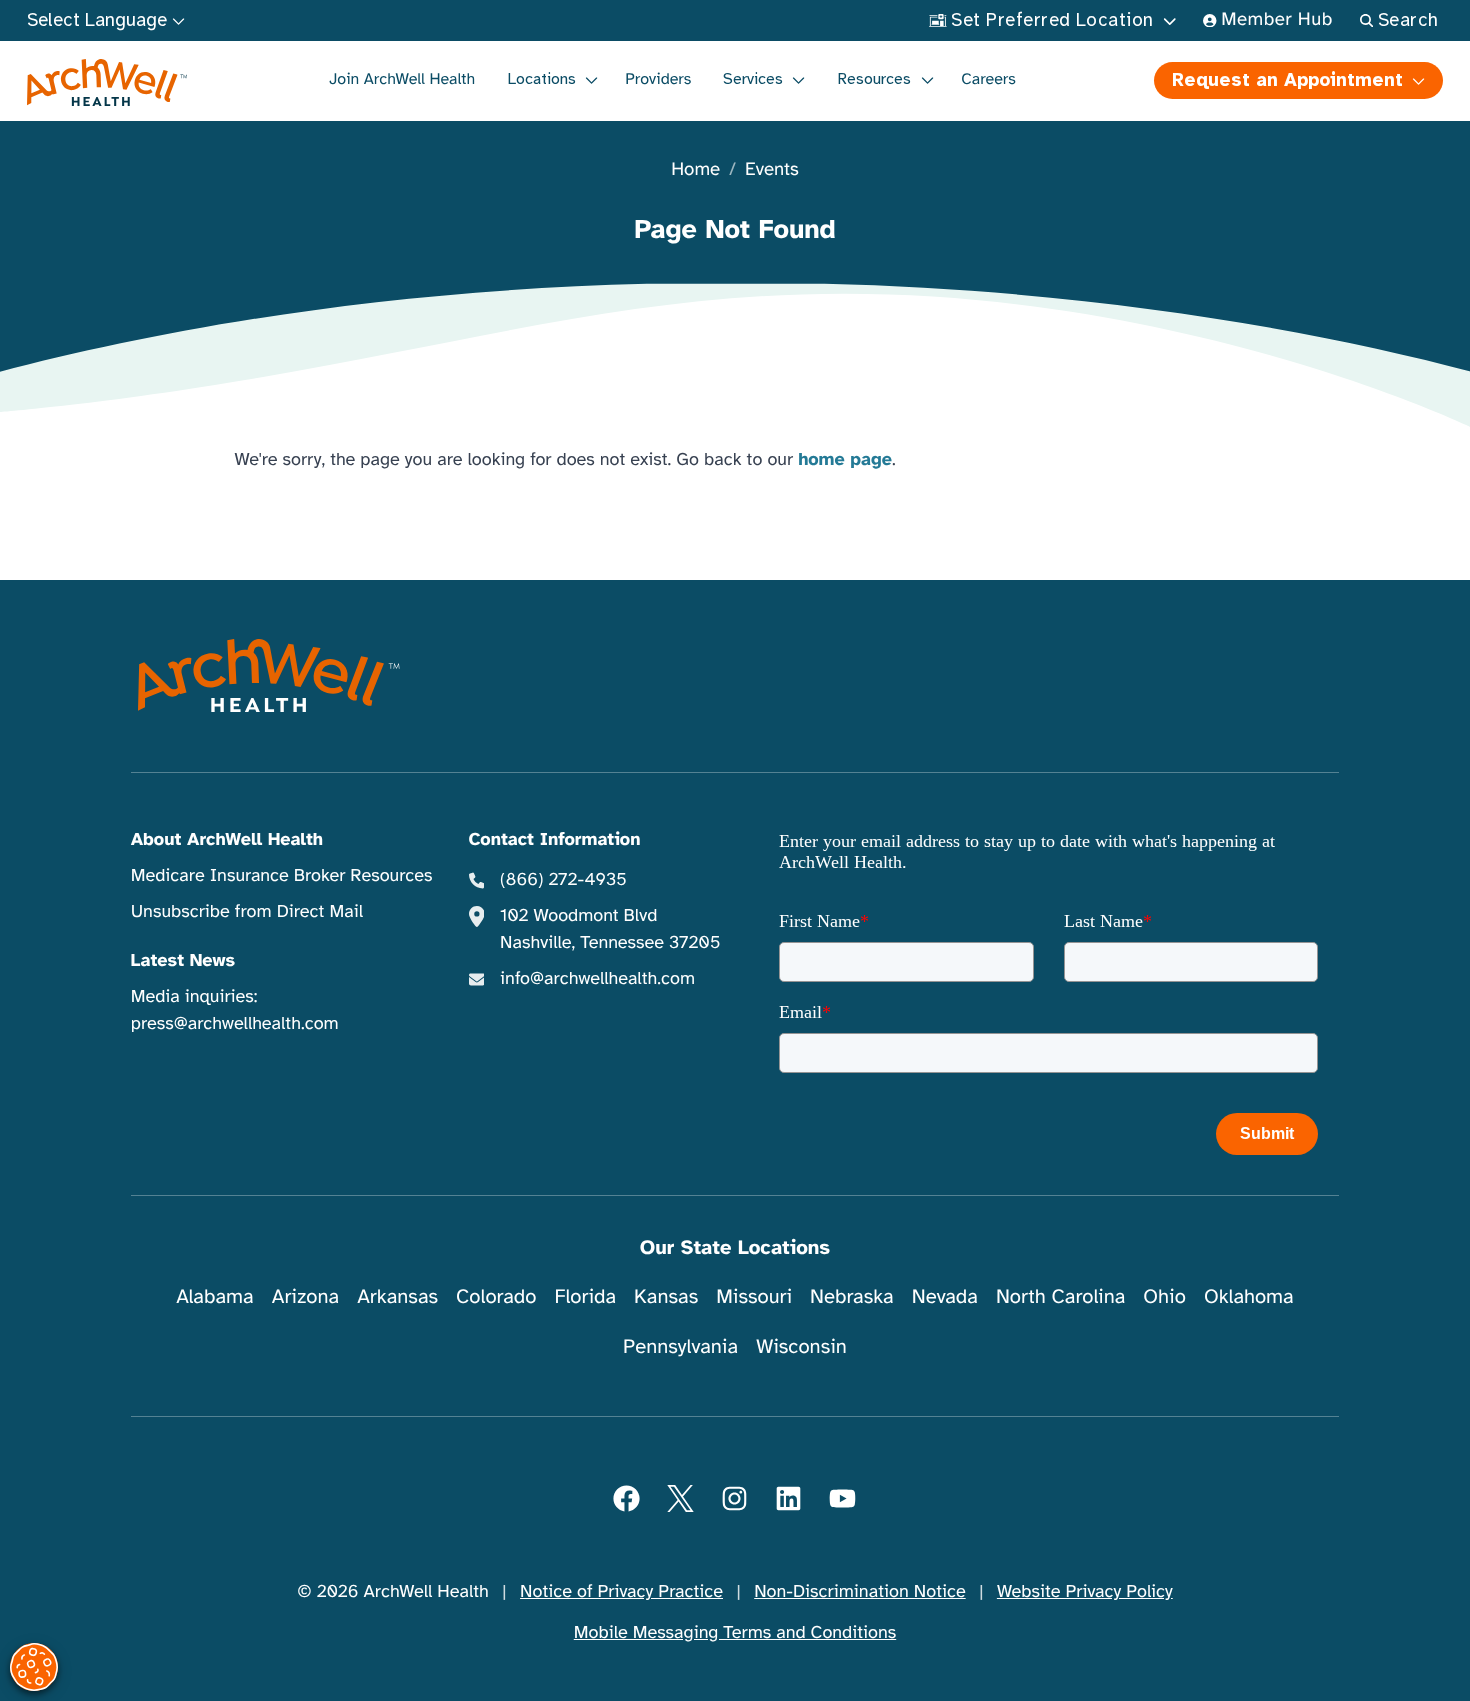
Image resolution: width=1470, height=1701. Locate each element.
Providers (658, 79)
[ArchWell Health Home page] (107, 83)
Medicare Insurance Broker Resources (282, 876)
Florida (585, 1296)
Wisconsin (801, 1346)
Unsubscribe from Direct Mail (247, 912)
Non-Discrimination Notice (859, 1592)
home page (845, 460)
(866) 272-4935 (563, 880)
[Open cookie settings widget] (34, 1667)
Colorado (496, 1296)
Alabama (215, 1296)
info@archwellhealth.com (597, 979)
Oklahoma (1249, 1296)
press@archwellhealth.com (235, 1024)
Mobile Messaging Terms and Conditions (735, 1633)
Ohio (1164, 1296)
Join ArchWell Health (402, 79)
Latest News (183, 961)
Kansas (666, 1296)
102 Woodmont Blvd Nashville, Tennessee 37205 (610, 929)
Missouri (754, 1296)
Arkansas (397, 1296)
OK (1290, 1653)
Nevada (945, 1296)
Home (695, 170)
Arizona (305, 1296)
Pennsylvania (680, 1346)
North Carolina (1060, 1296)
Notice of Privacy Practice (621, 1592)
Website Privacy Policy (1085, 1592)
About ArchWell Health (227, 840)
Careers (988, 79)
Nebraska (852, 1296)
